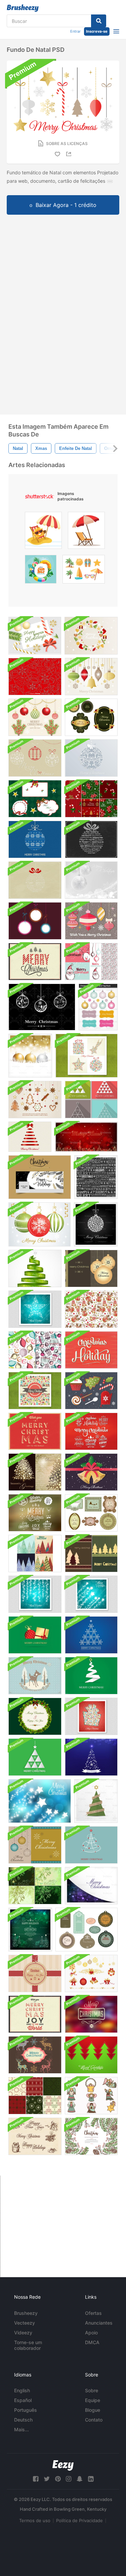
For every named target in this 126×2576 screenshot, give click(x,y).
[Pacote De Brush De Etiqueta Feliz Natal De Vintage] (91, 1513)
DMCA (92, 2342)
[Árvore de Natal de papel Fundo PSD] (96, 1801)
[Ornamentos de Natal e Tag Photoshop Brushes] (98, 1007)
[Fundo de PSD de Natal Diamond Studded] (96, 1224)
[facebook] (36, 2479)
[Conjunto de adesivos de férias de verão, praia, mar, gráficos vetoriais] (84, 571)
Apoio (91, 2333)
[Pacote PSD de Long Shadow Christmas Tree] (91, 1100)
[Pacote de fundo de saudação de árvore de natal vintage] (35, 1472)
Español (23, 2400)
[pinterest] (58, 2479)
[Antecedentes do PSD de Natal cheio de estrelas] (40, 1801)
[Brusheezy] (23, 8)
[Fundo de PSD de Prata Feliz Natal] (91, 880)
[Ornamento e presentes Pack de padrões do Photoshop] (35, 1350)
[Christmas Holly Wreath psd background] (35, 1716)
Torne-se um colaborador (28, 2345)
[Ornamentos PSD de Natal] (91, 677)
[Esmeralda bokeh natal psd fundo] (30, 1930)
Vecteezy (25, 2323)
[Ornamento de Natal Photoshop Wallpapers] (91, 1268)
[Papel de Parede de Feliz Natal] (91, 1845)
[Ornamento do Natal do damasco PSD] (91, 758)
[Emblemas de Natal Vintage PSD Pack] (91, 1431)
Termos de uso (35, 2520)
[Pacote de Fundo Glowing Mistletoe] (35, 1886)
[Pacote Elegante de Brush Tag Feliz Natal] (87, 1930)
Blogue (93, 2410)
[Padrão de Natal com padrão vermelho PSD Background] (91, 1716)
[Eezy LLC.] (63, 2465)
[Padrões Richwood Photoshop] (35, 2096)
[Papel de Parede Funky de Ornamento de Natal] (35, 921)
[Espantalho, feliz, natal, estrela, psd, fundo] (35, 1309)
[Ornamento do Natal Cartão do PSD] (91, 921)
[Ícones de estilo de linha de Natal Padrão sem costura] (35, 677)
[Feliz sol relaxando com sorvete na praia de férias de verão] (43, 532)
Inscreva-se (97, 31)
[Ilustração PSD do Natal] (35, 636)
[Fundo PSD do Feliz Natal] (35, 962)
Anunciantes (99, 2323)
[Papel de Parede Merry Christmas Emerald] (35, 1635)
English (22, 2390)
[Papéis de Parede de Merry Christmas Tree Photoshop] (91, 1554)
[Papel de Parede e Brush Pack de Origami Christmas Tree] (91, 1676)
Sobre (92, 2390)
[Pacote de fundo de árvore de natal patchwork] (35, 1554)
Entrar (75, 31)
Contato (94, 2420)
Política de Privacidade (79, 2520)
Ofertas (93, 2313)
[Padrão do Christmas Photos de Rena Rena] (91, 1309)
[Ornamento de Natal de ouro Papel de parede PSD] (30, 1056)
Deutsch (23, 2420)
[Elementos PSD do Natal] (35, 1100)
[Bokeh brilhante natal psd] (91, 2014)
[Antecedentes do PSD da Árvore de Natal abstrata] (91, 2055)
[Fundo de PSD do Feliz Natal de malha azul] (35, 839)
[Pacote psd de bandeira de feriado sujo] (35, 2136)
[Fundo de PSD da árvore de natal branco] (35, 1757)
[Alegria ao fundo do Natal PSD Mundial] (35, 1431)
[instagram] (69, 2479)
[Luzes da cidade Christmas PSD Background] (86, 1137)
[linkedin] (91, 2479)
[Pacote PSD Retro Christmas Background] (87, 1056)
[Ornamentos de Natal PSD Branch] (35, 717)
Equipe (93, 2400)
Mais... (22, 2429)
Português (26, 2410)
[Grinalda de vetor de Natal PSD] (91, 636)
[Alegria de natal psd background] (35, 2014)
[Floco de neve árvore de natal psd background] (91, 1635)
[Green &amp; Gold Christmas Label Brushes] (91, 717)
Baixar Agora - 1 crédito (66, 205)
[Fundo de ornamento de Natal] (39, 1224)
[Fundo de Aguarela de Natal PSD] (91, 2136)
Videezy (23, 2333)
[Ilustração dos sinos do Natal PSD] (91, 1472)
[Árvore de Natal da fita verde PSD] (35, 1268)
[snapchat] (80, 2479)
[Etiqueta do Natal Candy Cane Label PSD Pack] (35, 799)
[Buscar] (99, 21)
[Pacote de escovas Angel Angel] (91, 2096)
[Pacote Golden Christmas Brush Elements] (91, 1973)
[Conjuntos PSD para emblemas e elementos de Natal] (35, 1513)
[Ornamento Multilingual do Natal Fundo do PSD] (35, 880)
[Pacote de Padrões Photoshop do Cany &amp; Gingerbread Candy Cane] (91, 799)
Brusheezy (26, 2313)
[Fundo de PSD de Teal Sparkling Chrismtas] (35, 1594)
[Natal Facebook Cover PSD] (40, 1177)
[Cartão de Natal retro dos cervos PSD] (35, 1676)
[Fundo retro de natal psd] (35, 1391)
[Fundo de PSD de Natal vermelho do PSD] (91, 1350)
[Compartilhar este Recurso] (70, 154)
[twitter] (47, 2479)
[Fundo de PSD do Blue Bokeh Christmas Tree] (91, 1757)
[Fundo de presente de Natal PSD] (35, 1973)
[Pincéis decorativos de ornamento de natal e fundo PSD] (35, 758)
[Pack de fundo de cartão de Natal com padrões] (35, 2055)
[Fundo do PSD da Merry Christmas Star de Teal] (91, 1594)
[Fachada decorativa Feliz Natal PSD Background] (30, 1137)
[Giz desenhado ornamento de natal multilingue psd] (91, 839)
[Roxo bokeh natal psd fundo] (91, 1886)
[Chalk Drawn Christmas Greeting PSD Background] (96, 1177)
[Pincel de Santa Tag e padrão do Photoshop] (91, 962)
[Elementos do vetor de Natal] (91, 1391)
